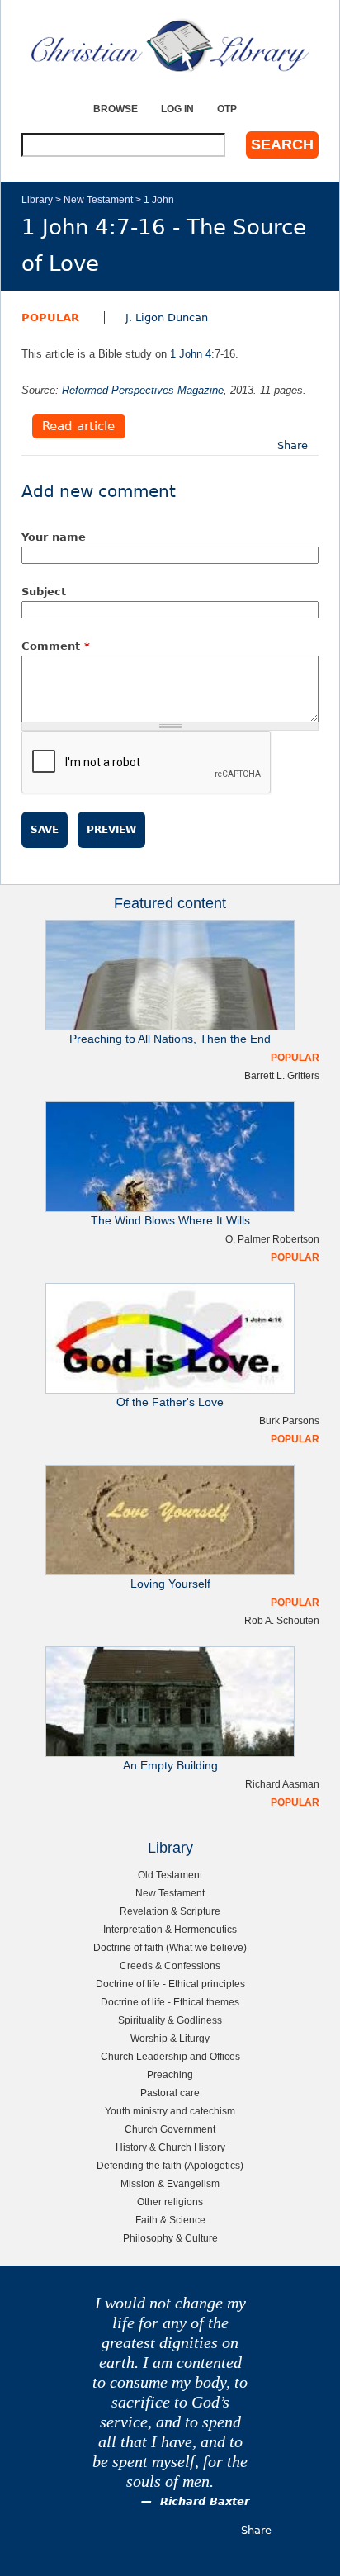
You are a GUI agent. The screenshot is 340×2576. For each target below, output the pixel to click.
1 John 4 (191, 354)
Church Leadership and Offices (170, 2056)
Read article (78, 427)
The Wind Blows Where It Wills (170, 1221)
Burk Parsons (289, 1421)
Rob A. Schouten (282, 1620)
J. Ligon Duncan (167, 317)
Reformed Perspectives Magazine (143, 390)
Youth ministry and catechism (170, 2111)
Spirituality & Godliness (170, 2020)
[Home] (170, 45)
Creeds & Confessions (170, 1965)
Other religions (170, 2202)
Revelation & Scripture (170, 1911)
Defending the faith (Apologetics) (170, 2165)
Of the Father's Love (170, 1402)
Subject (44, 592)
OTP (227, 109)
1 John (159, 199)
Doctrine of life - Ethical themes (170, 2002)
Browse (116, 109)
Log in (177, 109)
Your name (54, 537)
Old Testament (170, 1875)
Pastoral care (170, 2093)
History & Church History (170, 2147)
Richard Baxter (205, 2501)
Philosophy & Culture (170, 2238)
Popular (50, 317)
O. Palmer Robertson (272, 1239)
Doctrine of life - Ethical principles (170, 1984)
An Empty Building (170, 1766)
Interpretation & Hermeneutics (170, 1929)
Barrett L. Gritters (282, 1075)
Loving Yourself (170, 1584)
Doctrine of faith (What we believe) (170, 1947)
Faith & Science (170, 2220)
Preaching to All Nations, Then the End (170, 1039)
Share (293, 445)
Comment (56, 646)
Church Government (170, 2129)
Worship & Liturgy (170, 2038)
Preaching (170, 2074)
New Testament (98, 199)
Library (37, 199)
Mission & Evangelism (170, 2183)
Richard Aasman (282, 1784)
